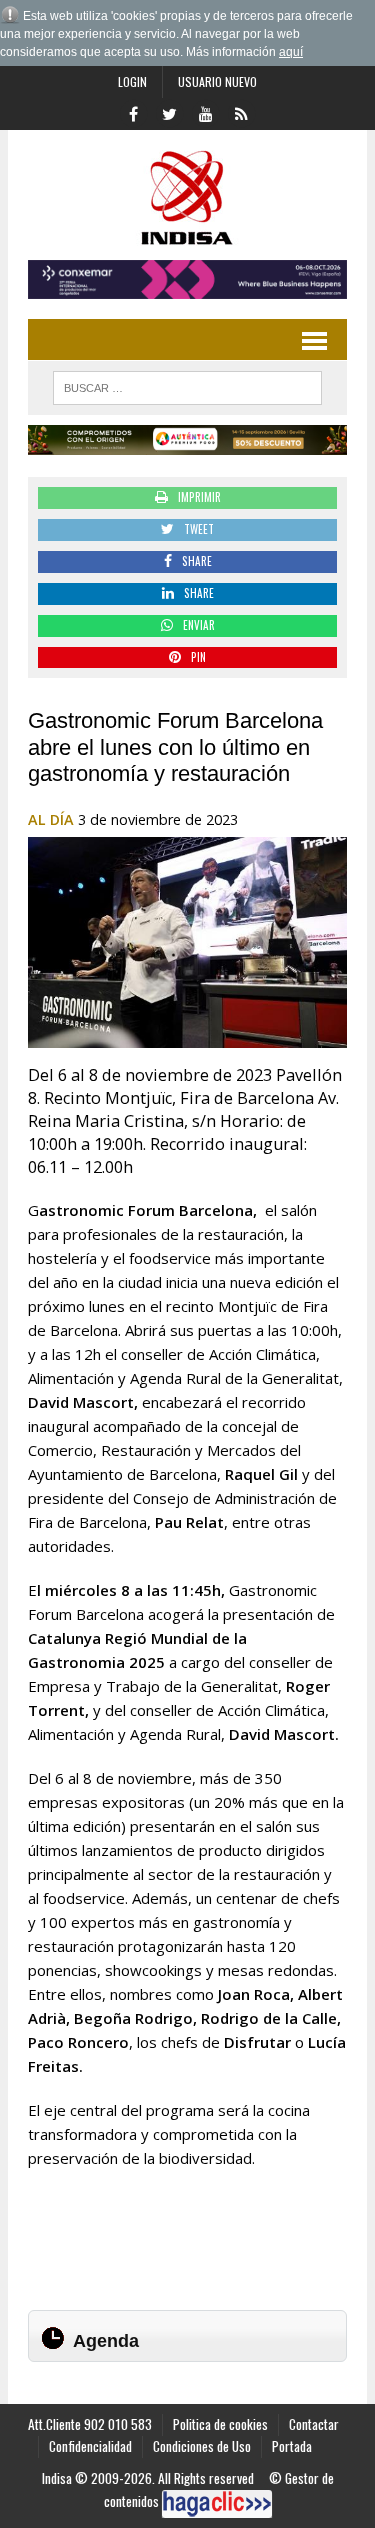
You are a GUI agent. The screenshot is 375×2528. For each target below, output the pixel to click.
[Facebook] (134, 112)
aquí (291, 52)
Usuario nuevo (217, 81)
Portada (292, 2446)
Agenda (106, 2341)
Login (132, 81)
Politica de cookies (220, 2424)
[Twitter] (170, 112)
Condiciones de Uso (202, 2446)
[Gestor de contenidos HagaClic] (217, 2504)
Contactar (314, 2424)
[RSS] (242, 112)
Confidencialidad (90, 2446)
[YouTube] (206, 112)
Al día (51, 819)
